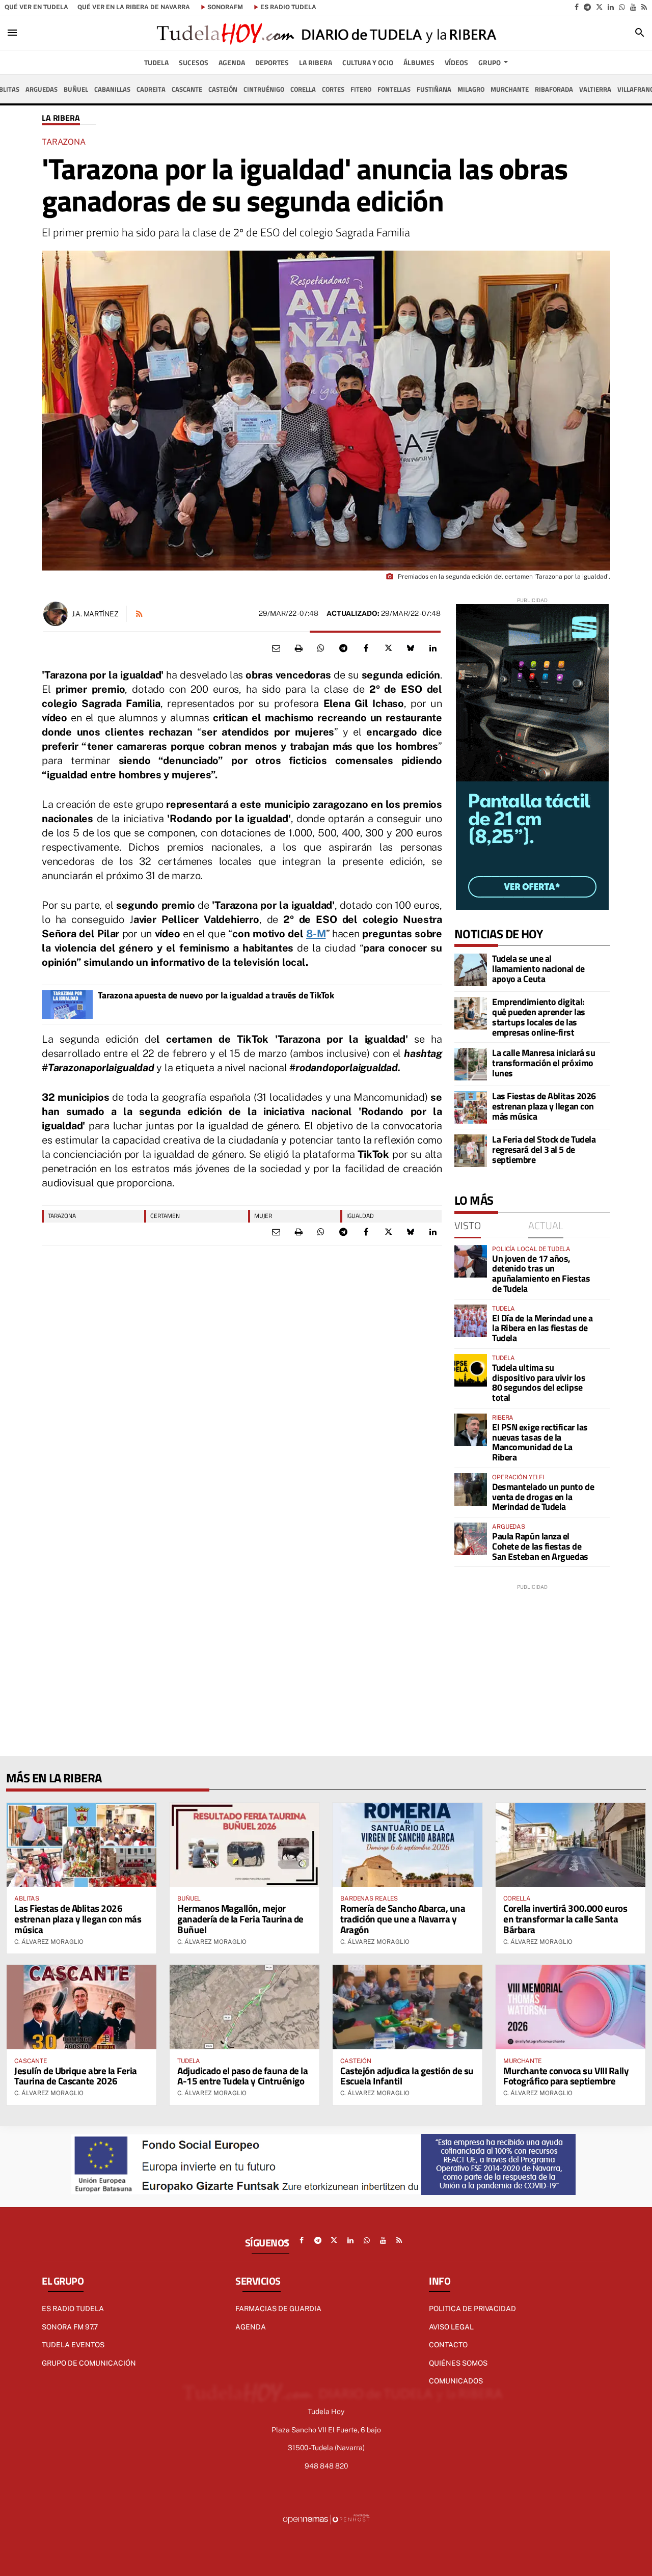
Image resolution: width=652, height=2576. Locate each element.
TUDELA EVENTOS (73, 2345)
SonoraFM (225, 7)
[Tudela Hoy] (326, 33)
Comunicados (456, 2381)
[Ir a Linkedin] (611, 7)
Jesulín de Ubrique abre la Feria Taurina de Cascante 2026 (76, 2076)
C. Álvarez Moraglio (49, 1942)
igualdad (360, 1216)
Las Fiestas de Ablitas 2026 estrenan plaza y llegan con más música (544, 1106)
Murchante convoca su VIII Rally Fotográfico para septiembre (566, 2076)
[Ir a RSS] (644, 7)
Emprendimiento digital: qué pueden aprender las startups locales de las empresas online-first (539, 1017)
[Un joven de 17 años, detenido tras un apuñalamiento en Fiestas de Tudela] (471, 1261)
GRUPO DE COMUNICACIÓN (89, 2363)
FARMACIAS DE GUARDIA (278, 2309)
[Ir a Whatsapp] (622, 7)
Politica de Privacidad (472, 2309)
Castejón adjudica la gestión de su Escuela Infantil (407, 2076)
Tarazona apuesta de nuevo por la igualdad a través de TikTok (216, 995)
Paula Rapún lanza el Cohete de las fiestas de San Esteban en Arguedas (540, 1546)
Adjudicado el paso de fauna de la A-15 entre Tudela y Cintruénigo (242, 2076)
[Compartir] (321, 648)
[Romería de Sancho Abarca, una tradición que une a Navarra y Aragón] (407, 1845)
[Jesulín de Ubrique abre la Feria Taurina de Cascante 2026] (81, 2007)
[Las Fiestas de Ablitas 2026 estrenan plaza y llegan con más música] (471, 1107)
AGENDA (251, 2327)
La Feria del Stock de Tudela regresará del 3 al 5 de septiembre (544, 1149)
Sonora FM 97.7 (70, 2327)
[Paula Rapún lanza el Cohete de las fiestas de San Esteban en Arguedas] (471, 1539)
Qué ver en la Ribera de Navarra (134, 7)
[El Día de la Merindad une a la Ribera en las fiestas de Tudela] (471, 1321)
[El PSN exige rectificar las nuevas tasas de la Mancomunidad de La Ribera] (471, 1430)
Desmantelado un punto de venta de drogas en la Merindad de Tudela (543, 1497)
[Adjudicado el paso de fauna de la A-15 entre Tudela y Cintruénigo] (244, 2007)
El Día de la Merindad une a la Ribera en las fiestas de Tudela (542, 1328)
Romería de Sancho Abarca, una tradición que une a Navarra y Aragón (403, 1919)
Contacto (448, 2345)
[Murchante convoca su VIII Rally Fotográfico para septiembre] (570, 2007)
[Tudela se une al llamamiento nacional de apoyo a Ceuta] (471, 970)
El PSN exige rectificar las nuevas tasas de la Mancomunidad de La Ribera (540, 1442)
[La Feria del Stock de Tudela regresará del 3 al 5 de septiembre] (471, 1151)
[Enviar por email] (276, 648)
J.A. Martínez (95, 614)
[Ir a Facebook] (577, 7)
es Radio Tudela (288, 7)
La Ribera (61, 118)
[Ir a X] (599, 7)
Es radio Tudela (73, 2309)
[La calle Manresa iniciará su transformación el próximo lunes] (471, 1064)
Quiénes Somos (458, 2363)
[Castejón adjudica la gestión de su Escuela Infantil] (407, 2007)
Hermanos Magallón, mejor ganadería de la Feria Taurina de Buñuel (240, 1919)
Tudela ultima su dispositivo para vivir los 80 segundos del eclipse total (539, 1382)
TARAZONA (62, 1216)
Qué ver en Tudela (36, 7)
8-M (316, 934)
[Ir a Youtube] (633, 7)
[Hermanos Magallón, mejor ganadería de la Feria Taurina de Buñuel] (244, 1845)
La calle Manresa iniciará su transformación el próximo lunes (544, 1063)
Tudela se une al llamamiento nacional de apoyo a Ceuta (538, 969)
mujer (263, 1216)
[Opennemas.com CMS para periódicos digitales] (326, 2519)
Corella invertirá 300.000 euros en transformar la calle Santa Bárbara (565, 1919)
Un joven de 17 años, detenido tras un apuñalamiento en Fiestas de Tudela (541, 1273)
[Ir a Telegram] (587, 7)
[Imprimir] (298, 648)
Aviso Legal (451, 2327)
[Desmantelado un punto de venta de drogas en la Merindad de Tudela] (471, 1489)
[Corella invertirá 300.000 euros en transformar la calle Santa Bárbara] (570, 1845)
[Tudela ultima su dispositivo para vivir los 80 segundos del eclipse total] (471, 1370)
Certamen (165, 1216)
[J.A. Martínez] (56, 614)
